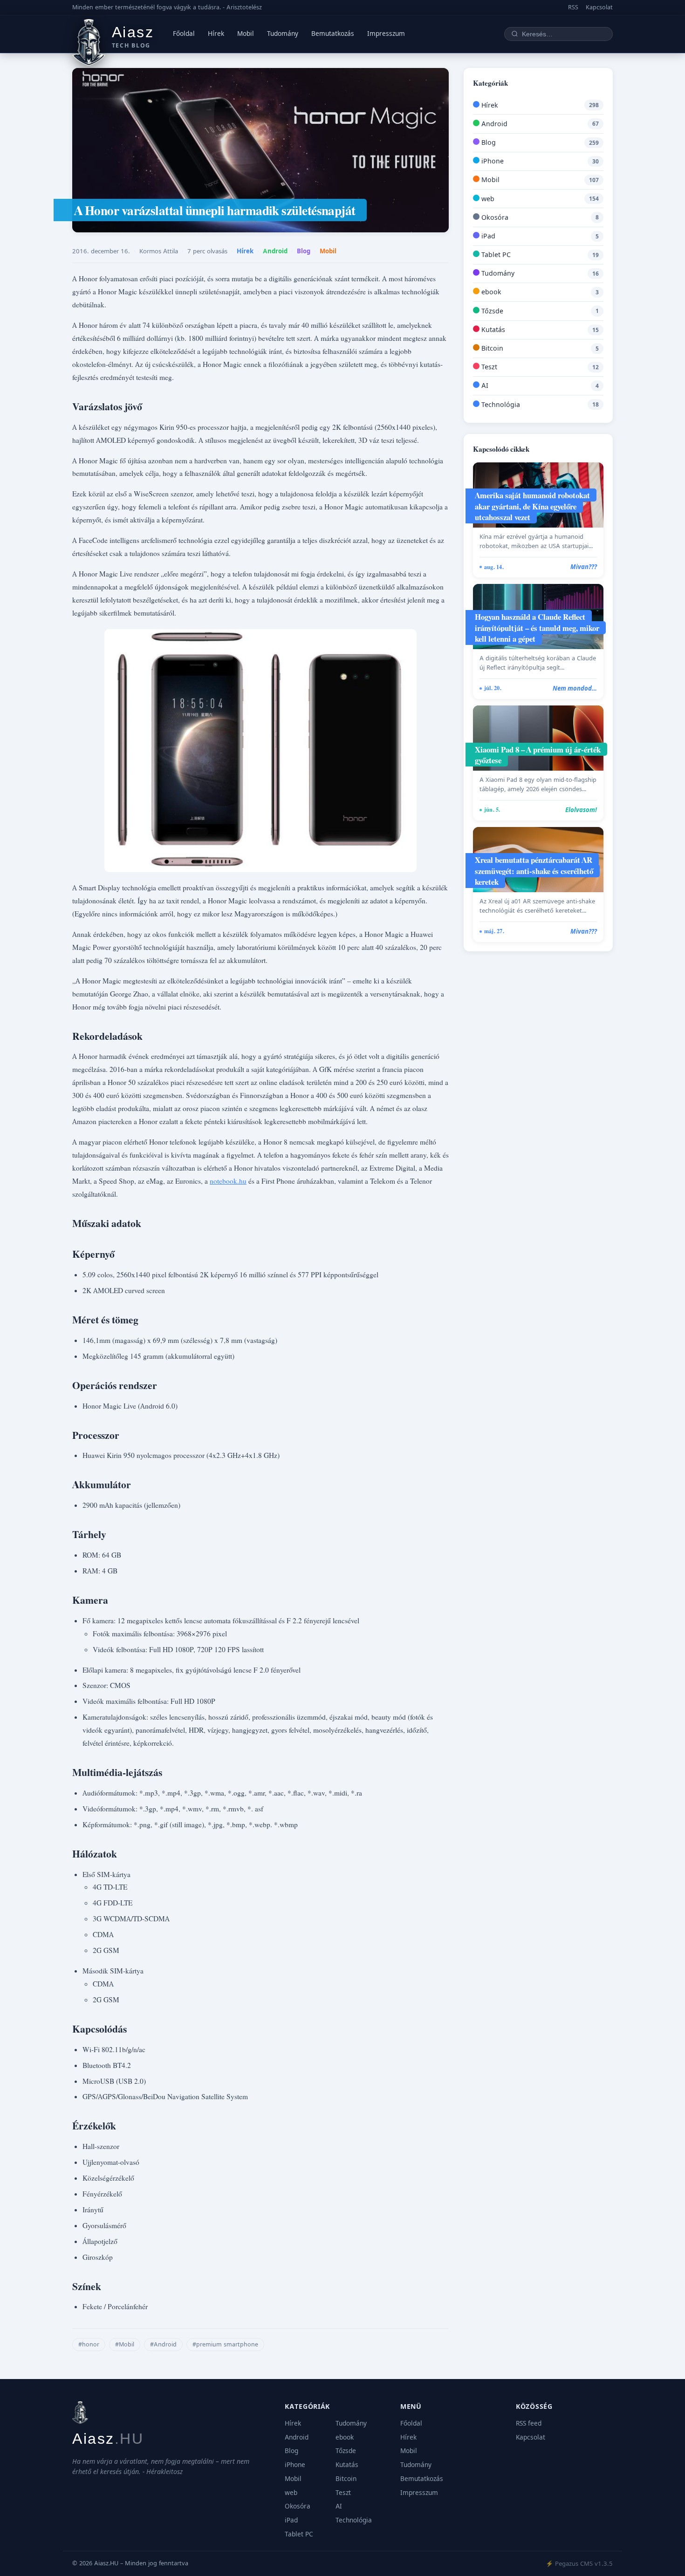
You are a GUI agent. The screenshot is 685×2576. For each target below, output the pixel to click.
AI (484, 385)
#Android (163, 2344)
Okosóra (494, 217)
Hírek (216, 34)
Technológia (500, 404)
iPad (487, 236)
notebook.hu (228, 1181)
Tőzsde (491, 311)
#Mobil (125, 2344)
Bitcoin (491, 348)
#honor (89, 2344)
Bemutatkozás (333, 34)
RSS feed (529, 2423)
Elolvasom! (581, 810)
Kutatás (492, 329)
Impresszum (386, 34)
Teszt (488, 367)
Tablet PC (495, 254)
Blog (304, 251)
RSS (573, 7)
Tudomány (283, 34)
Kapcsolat (599, 7)
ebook (490, 292)
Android (275, 251)
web (487, 199)
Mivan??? (584, 567)
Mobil (246, 34)
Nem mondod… (575, 688)
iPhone (492, 161)
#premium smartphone (225, 2344)
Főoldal (184, 34)
